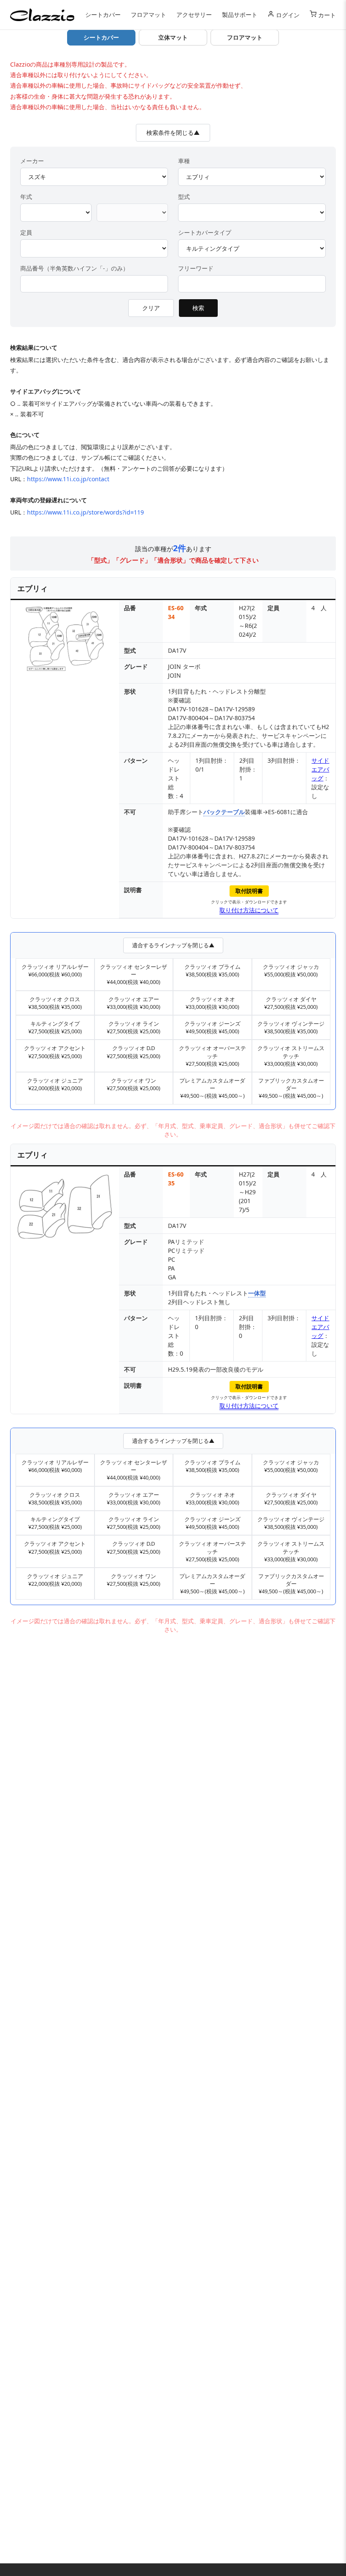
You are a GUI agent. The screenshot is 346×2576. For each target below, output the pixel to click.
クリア (151, 308)
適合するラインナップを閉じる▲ (173, 945)
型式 (184, 197)
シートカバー (103, 15)
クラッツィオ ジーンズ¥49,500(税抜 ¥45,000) (212, 1027)
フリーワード (196, 268)
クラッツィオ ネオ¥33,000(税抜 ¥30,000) (212, 1003)
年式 (26, 197)
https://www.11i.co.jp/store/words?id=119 (85, 512)
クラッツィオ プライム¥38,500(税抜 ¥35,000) (212, 970)
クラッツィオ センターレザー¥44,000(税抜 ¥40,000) (134, 974)
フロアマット (149, 15)
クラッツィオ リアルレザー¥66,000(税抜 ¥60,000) (55, 970)
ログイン (287, 15)
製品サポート (240, 15)
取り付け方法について (249, 910)
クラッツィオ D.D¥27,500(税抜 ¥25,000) (134, 1052)
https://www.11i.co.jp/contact (68, 479)
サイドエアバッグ (320, 769)
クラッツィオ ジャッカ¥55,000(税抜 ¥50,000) (291, 970)
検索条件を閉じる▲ (173, 133)
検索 (198, 308)
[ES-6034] (65, 640)
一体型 (257, 1293)
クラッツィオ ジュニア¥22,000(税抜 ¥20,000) (55, 1084)
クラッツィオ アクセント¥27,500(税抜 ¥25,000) (55, 1052)
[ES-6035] (65, 1208)
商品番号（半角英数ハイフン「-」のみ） (74, 268)
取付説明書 (249, 891)
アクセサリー (194, 15)
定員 (26, 232)
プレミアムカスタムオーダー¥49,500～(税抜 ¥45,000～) (212, 1088)
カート (326, 15)
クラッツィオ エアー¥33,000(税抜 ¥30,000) (134, 1003)
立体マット (173, 37)
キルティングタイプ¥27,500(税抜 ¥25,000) (55, 1027)
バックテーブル (224, 812)
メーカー (32, 161)
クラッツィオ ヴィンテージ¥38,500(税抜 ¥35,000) (291, 1027)
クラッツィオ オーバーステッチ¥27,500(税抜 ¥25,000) (212, 1056)
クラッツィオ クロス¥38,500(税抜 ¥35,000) (55, 1003)
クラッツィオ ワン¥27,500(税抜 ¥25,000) (134, 1084)
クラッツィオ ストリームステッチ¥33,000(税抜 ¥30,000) (291, 1056)
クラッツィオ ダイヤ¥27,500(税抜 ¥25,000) (291, 1003)
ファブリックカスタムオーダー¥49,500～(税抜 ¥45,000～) (291, 1088)
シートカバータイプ (205, 232)
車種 (184, 161)
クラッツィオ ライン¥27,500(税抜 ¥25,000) (134, 1027)
